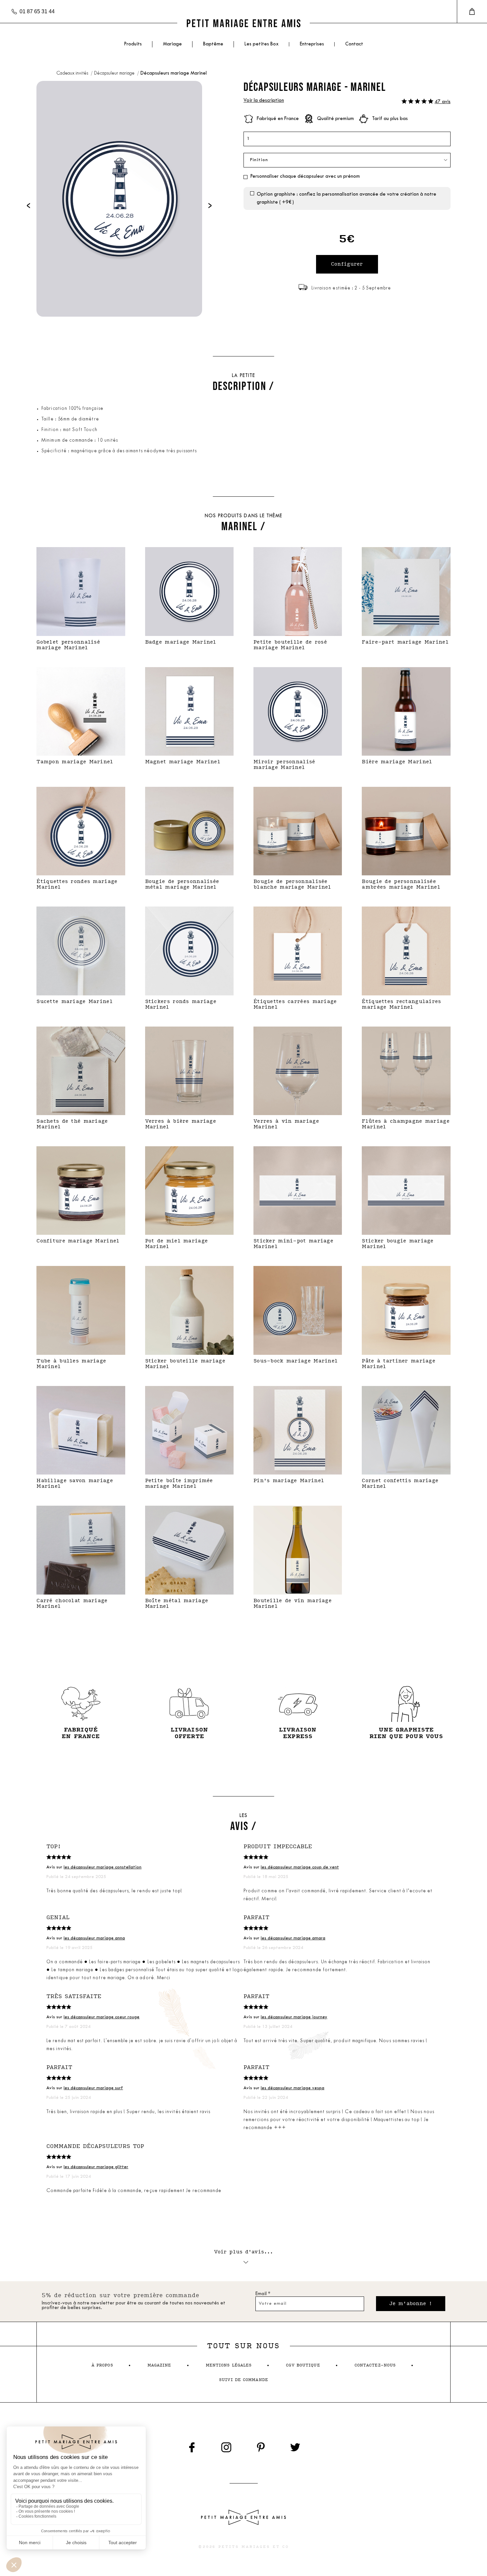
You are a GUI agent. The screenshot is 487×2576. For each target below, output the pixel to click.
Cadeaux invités (73, 73)
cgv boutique (303, 2365)
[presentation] (28, 205)
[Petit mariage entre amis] (243, 23)
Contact (354, 44)
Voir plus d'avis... (244, 2252)
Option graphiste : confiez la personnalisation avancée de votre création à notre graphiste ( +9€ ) (347, 198)
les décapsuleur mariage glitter (96, 2167)
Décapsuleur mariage (115, 73)
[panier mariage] (472, 12)
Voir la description (264, 101)
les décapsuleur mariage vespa (293, 2088)
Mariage (172, 44)
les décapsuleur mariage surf (93, 2088)
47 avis (443, 102)
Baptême (213, 44)
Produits (133, 44)
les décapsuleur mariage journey (294, 2017)
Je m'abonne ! (411, 2304)
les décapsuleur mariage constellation (103, 1867)
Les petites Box (262, 44)
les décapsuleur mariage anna (94, 1938)
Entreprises (312, 44)
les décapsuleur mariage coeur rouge (102, 2017)
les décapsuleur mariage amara (293, 1938)
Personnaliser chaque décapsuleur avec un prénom (305, 177)
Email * (263, 2294)
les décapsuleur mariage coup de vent (300, 1867)
